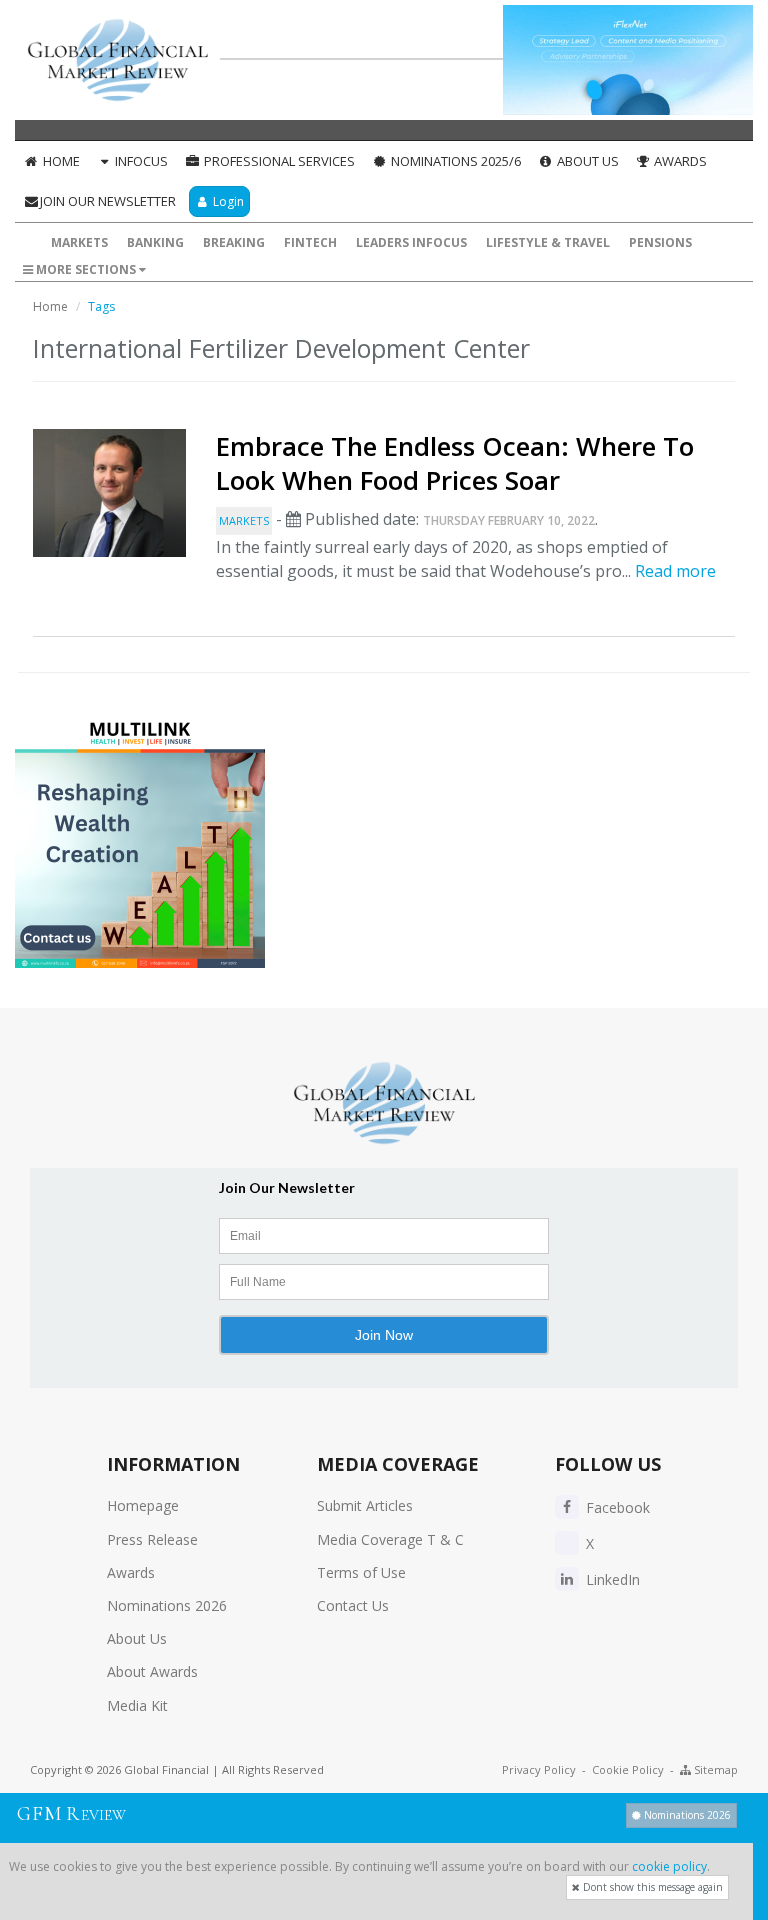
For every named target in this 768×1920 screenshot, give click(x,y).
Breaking (234, 242)
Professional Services (278, 161)
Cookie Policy (628, 1769)
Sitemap (714, 1769)
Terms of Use (361, 1572)
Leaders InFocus (411, 242)
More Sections (86, 269)
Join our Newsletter (108, 201)
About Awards (152, 1671)
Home (60, 161)
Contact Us (353, 1605)
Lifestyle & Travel (548, 242)
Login (227, 201)
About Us (586, 161)
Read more (675, 571)
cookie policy (669, 1866)
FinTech (310, 242)
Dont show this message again (651, 1887)
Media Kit (137, 1705)
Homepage (143, 1505)
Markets (79, 242)
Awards (679, 161)
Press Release (152, 1539)
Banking (155, 242)
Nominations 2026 (167, 1605)
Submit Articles (365, 1505)
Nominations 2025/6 (454, 161)
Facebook (616, 1507)
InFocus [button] (140, 161)
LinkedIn (611, 1579)
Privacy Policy (539, 1769)
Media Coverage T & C (390, 1539)
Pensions (660, 242)
